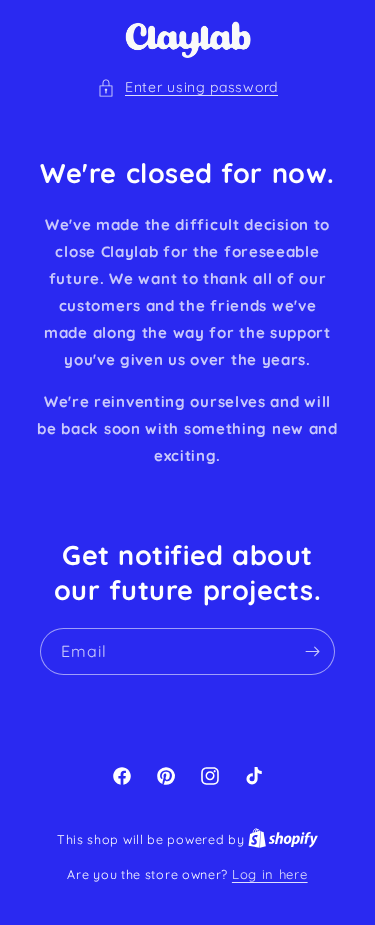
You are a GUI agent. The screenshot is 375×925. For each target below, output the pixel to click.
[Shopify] (283, 839)
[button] (187, 87)
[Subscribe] (312, 651)
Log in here (270, 874)
